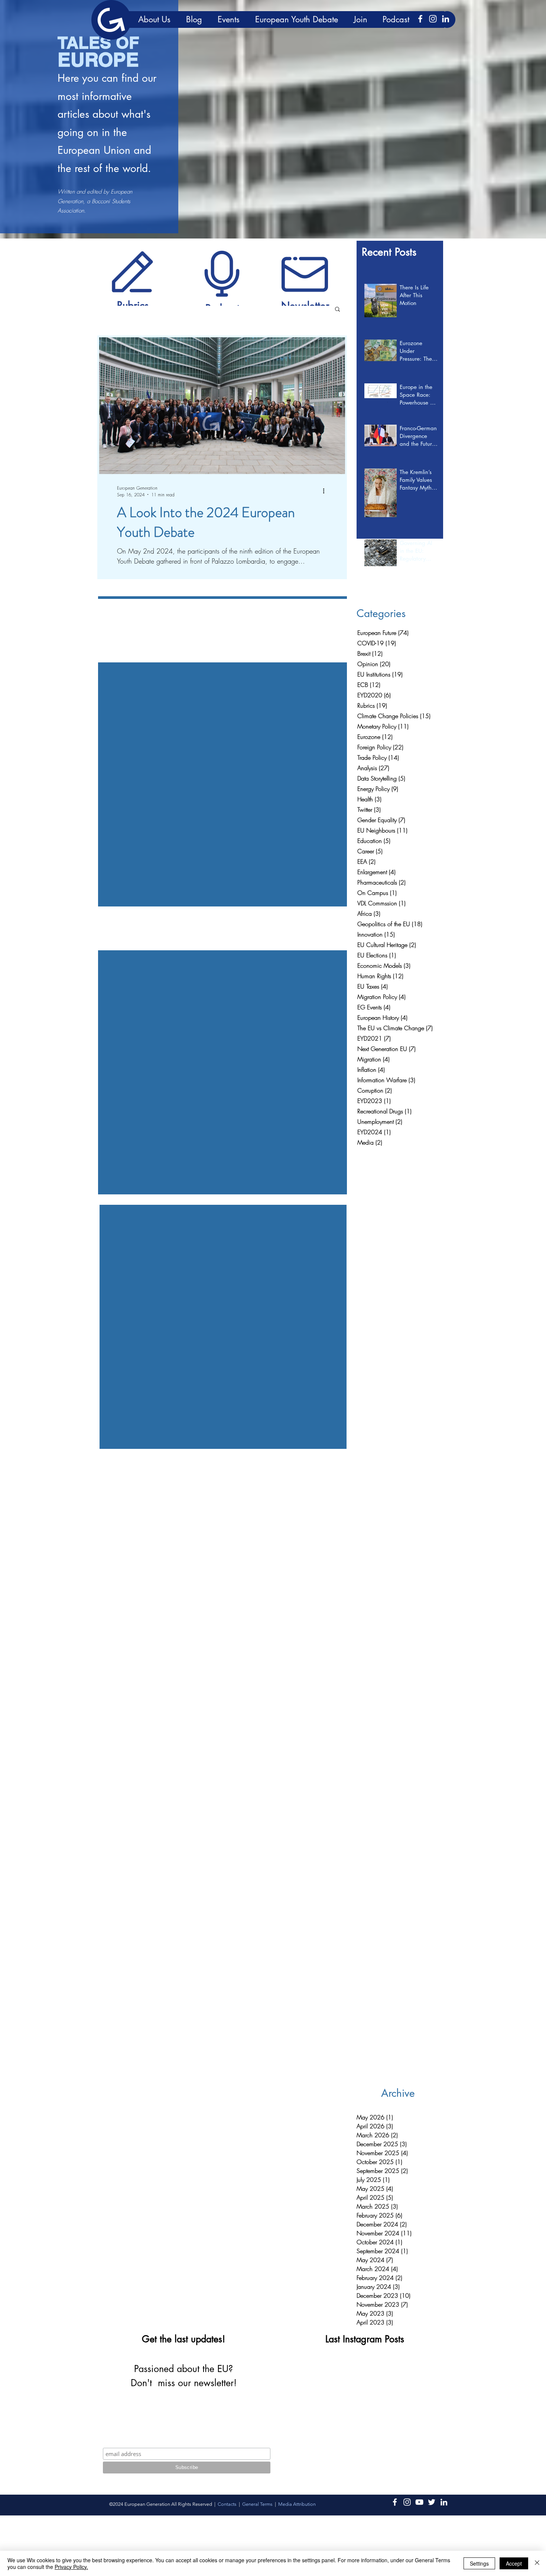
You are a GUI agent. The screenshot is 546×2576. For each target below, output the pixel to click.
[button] (337, 310)
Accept (514, 2563)
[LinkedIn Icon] (446, 19)
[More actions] (326, 491)
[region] (133, 271)
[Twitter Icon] (432, 2502)
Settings (479, 2563)
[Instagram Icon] (433, 19)
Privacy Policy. (71, 2567)
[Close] (537, 2563)
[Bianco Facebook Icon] (420, 19)
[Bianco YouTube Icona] (419, 2502)
